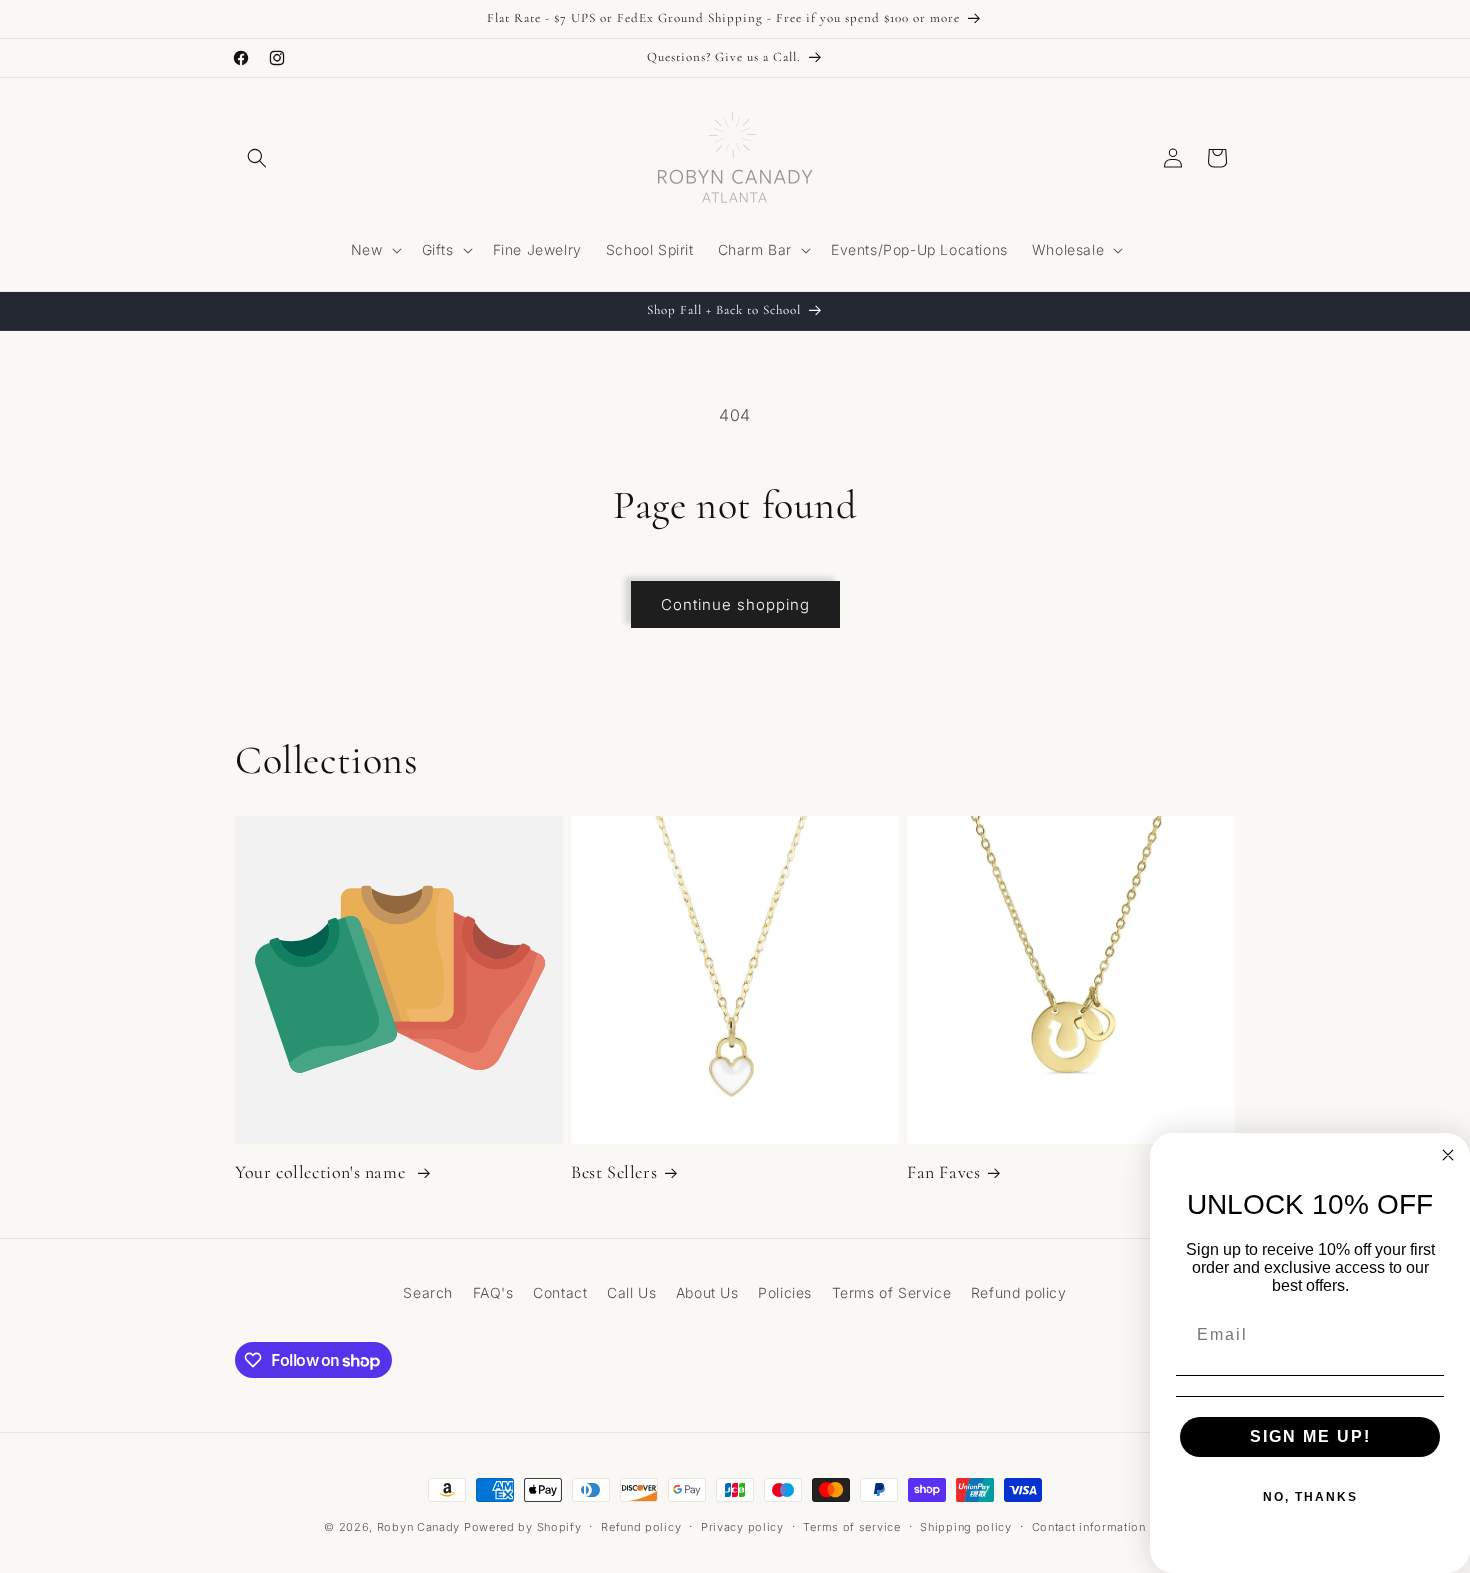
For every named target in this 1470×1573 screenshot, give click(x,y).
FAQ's (493, 1292)
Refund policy (1019, 1292)
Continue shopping (735, 604)
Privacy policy (742, 1527)
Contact (560, 1292)
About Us (707, 1292)
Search (428, 1292)
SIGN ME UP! (1310, 1436)
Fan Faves (943, 1172)
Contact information (1089, 1527)
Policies (785, 1292)
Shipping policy (966, 1527)
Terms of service (851, 1527)
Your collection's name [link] (322, 1172)
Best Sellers (614, 1172)
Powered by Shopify (523, 1527)
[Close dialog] (1448, 1155)
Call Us (631, 1292)
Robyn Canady (418, 1527)
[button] (257, 158)
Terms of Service (892, 1292)
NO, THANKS (1310, 1497)
